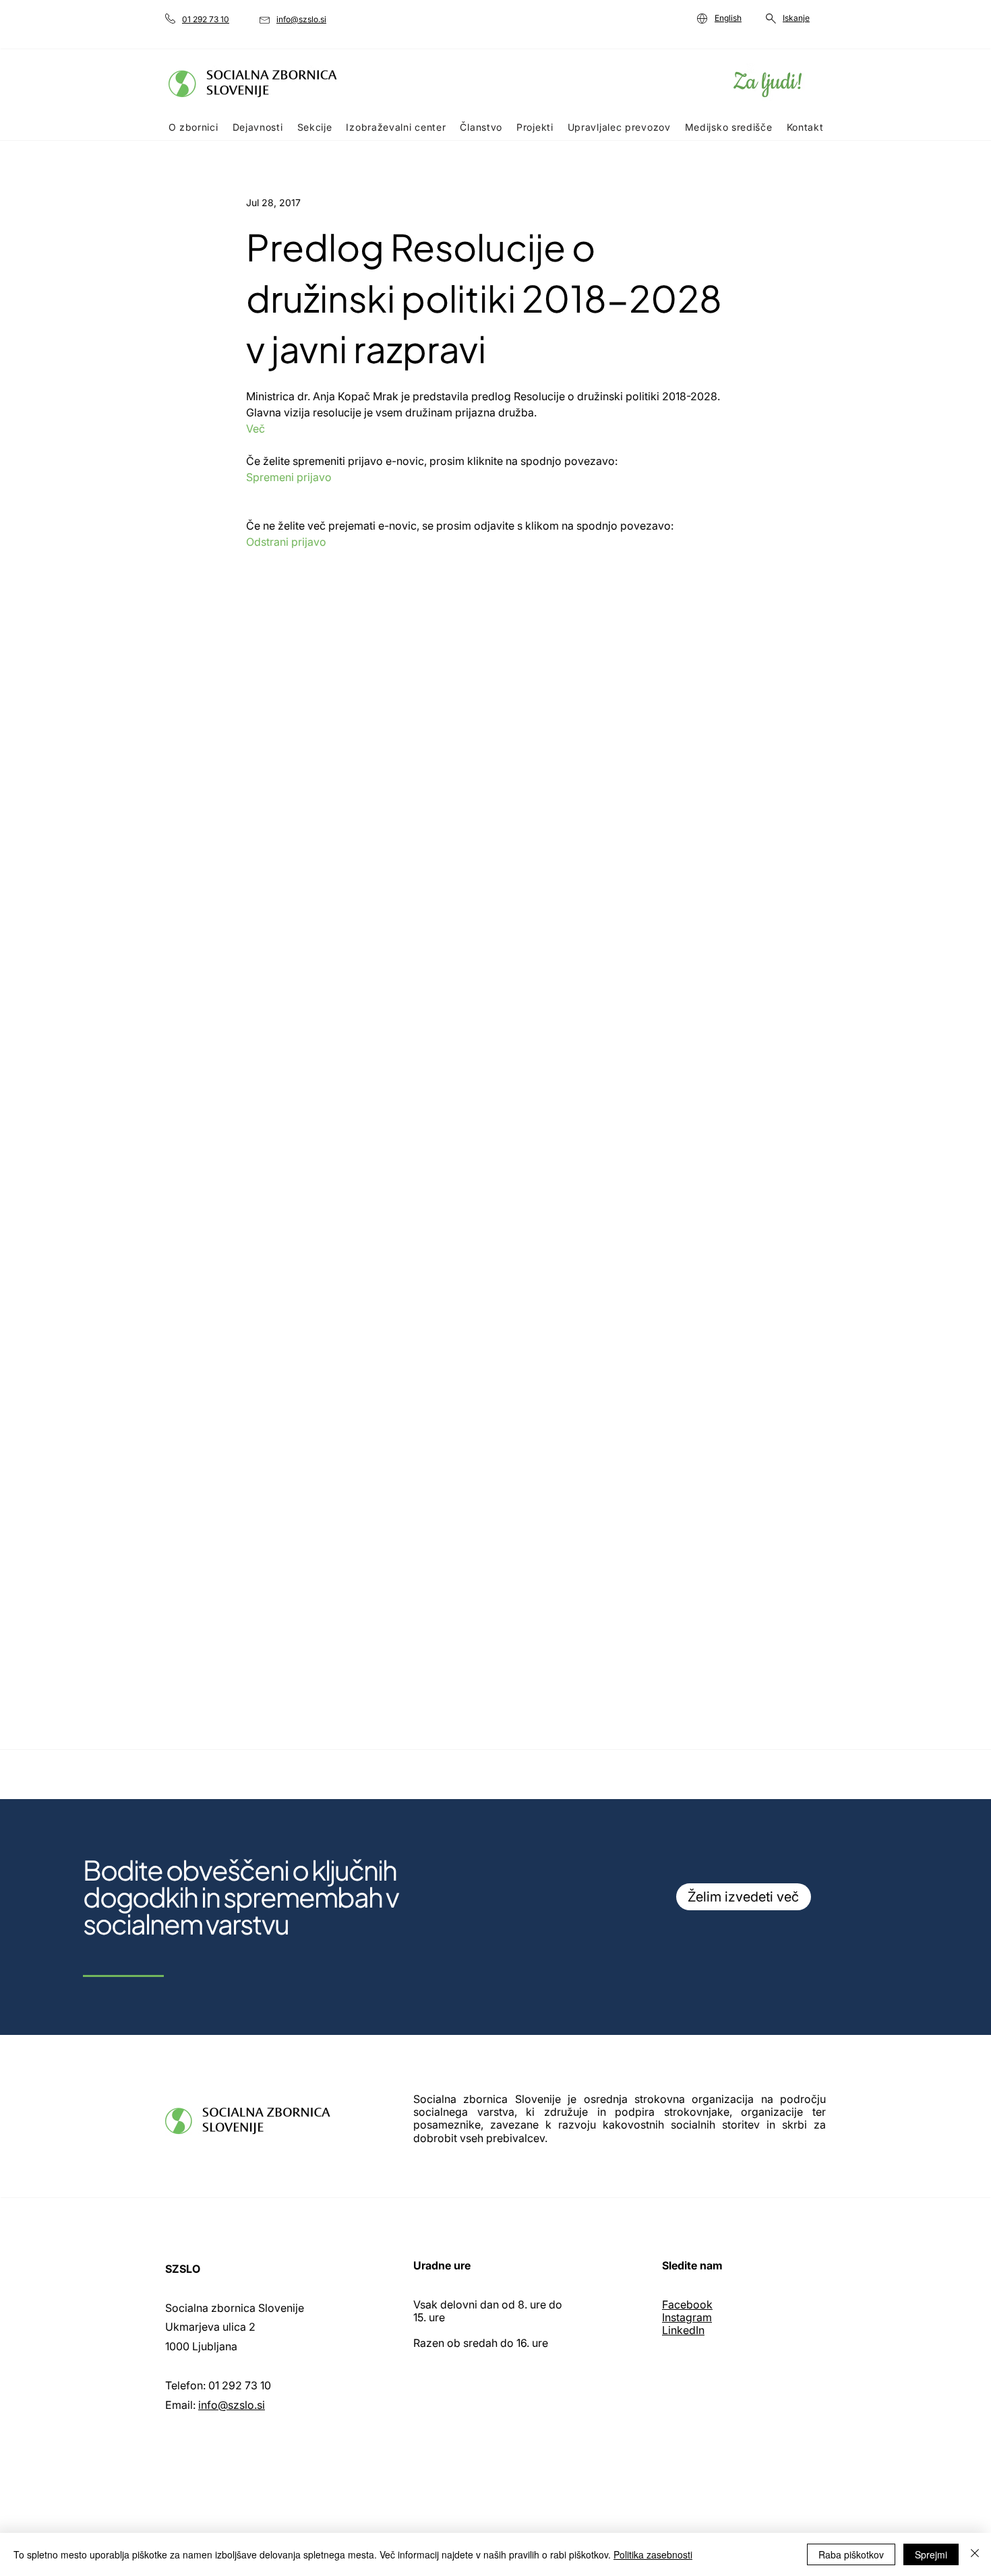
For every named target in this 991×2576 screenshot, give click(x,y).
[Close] (975, 2554)
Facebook (687, 2304)
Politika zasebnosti (653, 2554)
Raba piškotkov (851, 2554)
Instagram (687, 2317)
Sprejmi (931, 2554)
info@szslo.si (232, 2405)
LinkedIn (683, 2330)
